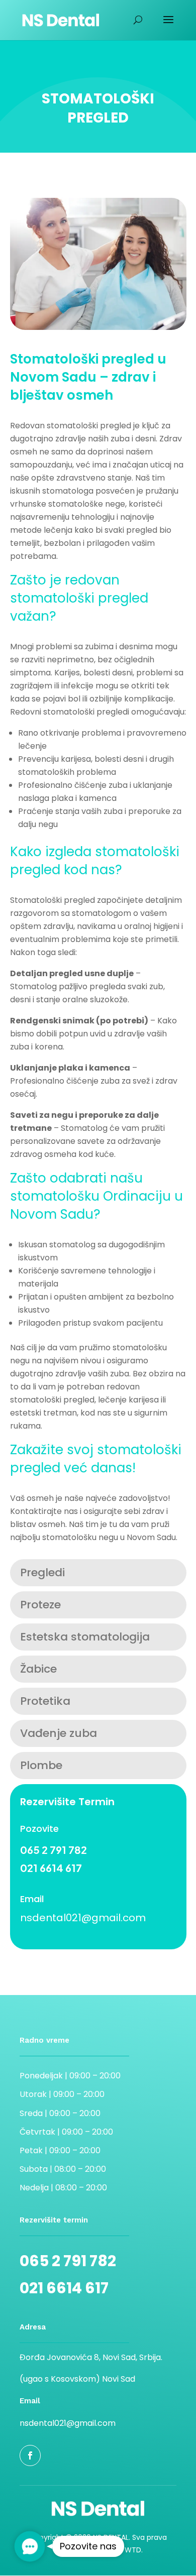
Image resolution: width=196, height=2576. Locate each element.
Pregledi (42, 1572)
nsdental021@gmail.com (83, 1918)
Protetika (45, 1701)
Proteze (40, 1605)
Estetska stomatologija (85, 1637)
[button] (30, 2547)
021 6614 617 (51, 1868)
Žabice (38, 1669)
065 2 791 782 (54, 1850)
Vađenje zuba (59, 1733)
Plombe (41, 1765)
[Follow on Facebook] (30, 2455)
